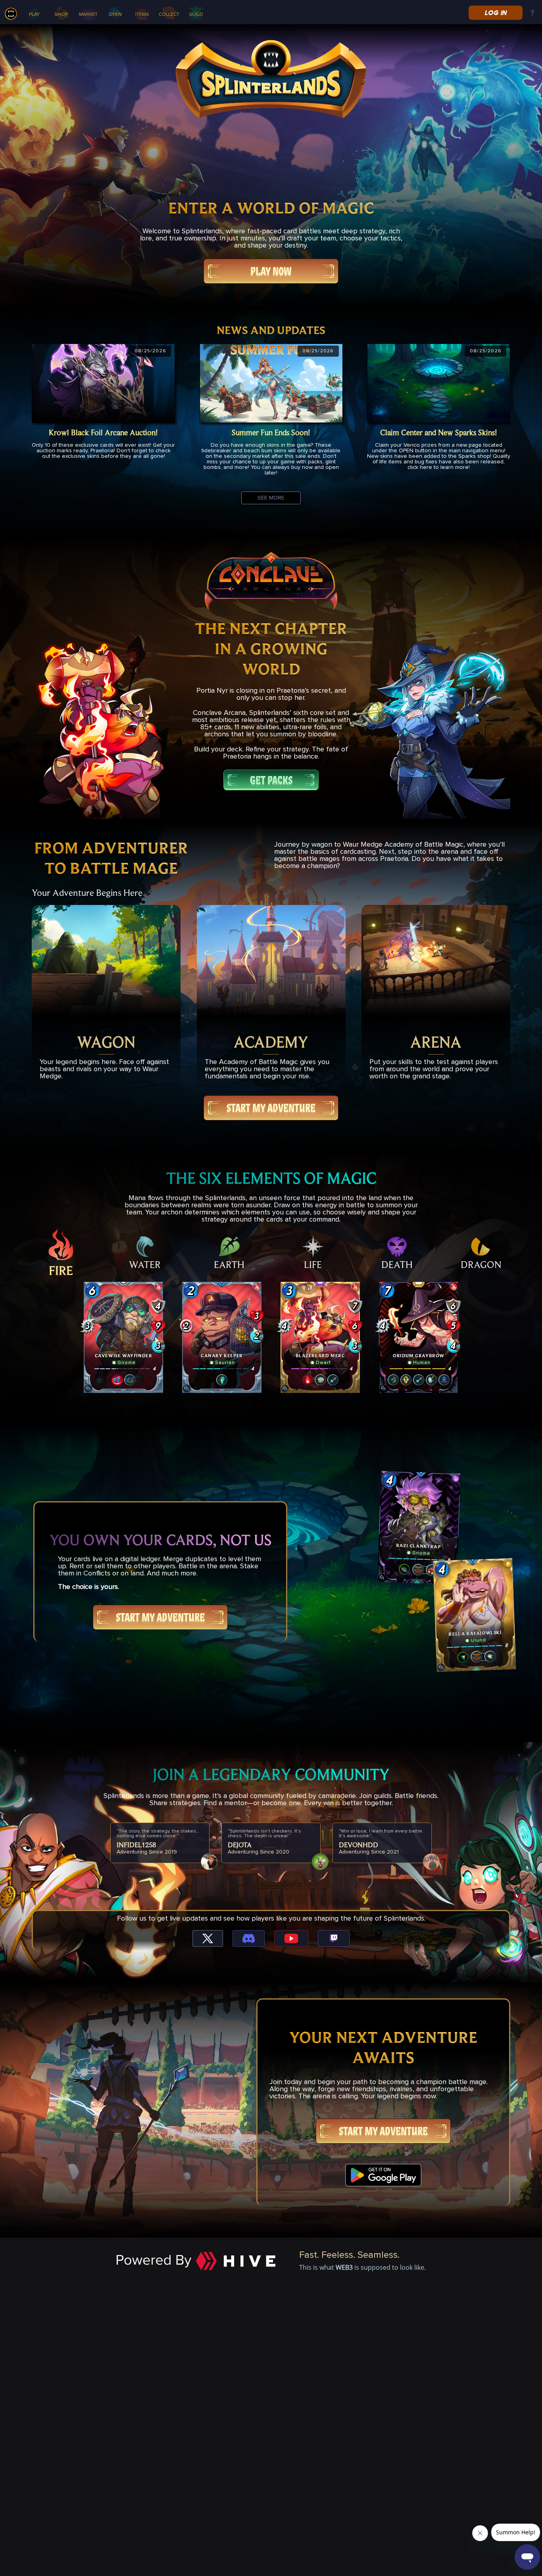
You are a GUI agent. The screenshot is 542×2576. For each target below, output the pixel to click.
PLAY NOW (271, 271)
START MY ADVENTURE (271, 1108)
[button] (123, 1337)
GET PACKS (271, 780)
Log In (495, 13)
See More (271, 498)
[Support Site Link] (532, 13)
